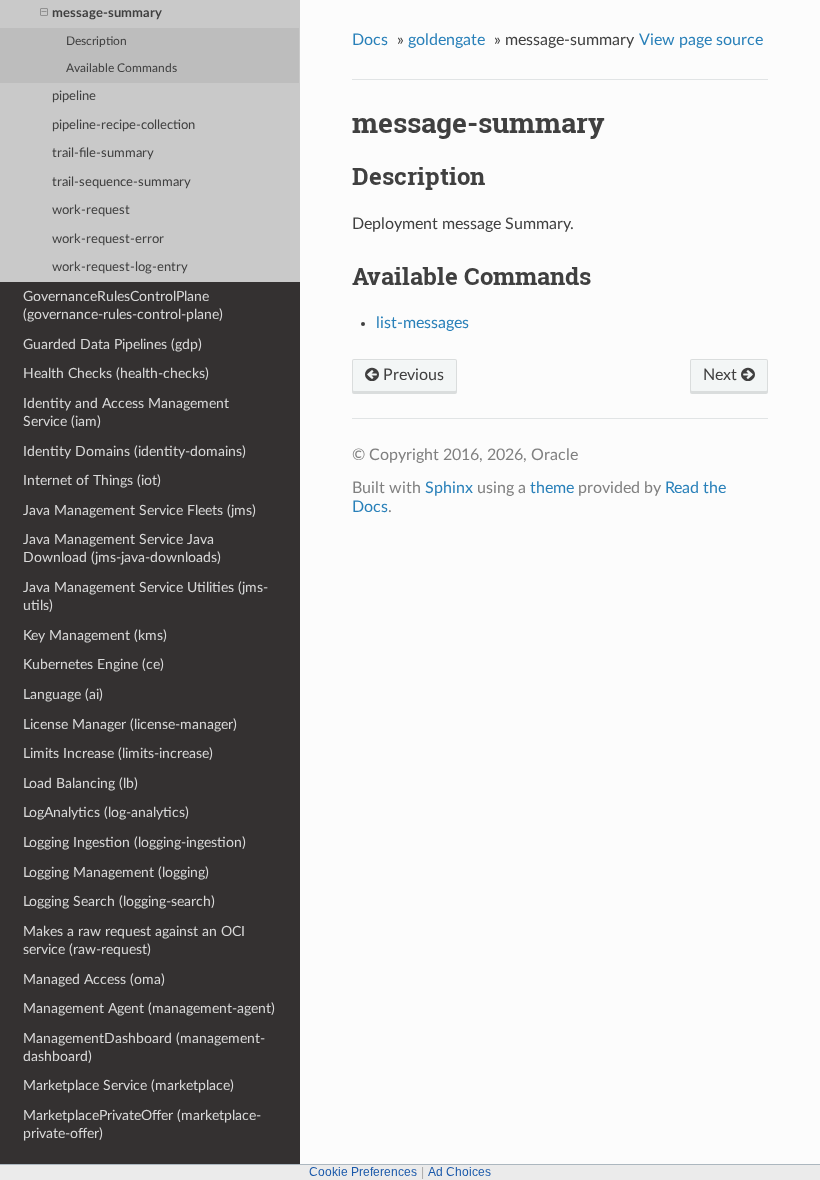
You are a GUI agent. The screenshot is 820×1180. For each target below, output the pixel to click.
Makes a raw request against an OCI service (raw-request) (134, 940)
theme (552, 488)
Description (96, 41)
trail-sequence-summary (121, 182)
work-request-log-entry (120, 267)
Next (722, 375)
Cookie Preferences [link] (363, 1172)
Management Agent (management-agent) (149, 1008)
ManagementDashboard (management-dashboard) (144, 1047)
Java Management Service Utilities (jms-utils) (145, 596)
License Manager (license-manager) (130, 724)
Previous (411, 375)
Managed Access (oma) (94, 979)
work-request (91, 210)
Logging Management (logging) (116, 872)
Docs (370, 40)
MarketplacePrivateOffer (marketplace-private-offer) (142, 1124)
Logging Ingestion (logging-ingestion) (134, 842)
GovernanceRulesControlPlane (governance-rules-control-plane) (123, 305)
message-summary (107, 13)
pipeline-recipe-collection (123, 125)
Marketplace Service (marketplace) (128, 1085)
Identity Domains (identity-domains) (134, 451)
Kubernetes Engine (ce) (93, 664)
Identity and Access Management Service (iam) (126, 412)
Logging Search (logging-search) (119, 901)
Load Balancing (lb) (80, 783)
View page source (701, 40)
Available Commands (121, 68)
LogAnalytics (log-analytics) (106, 812)
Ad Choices (459, 1172)
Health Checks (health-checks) (116, 373)
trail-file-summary (103, 153)
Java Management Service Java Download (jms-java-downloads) (122, 548)
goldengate (446, 40)
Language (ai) (63, 694)
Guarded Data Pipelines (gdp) (112, 344)
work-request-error (108, 239)
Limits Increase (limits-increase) (118, 753)
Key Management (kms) (95, 635)
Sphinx (449, 488)
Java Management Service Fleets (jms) (139, 510)
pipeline (74, 96)
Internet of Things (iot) (92, 480)
